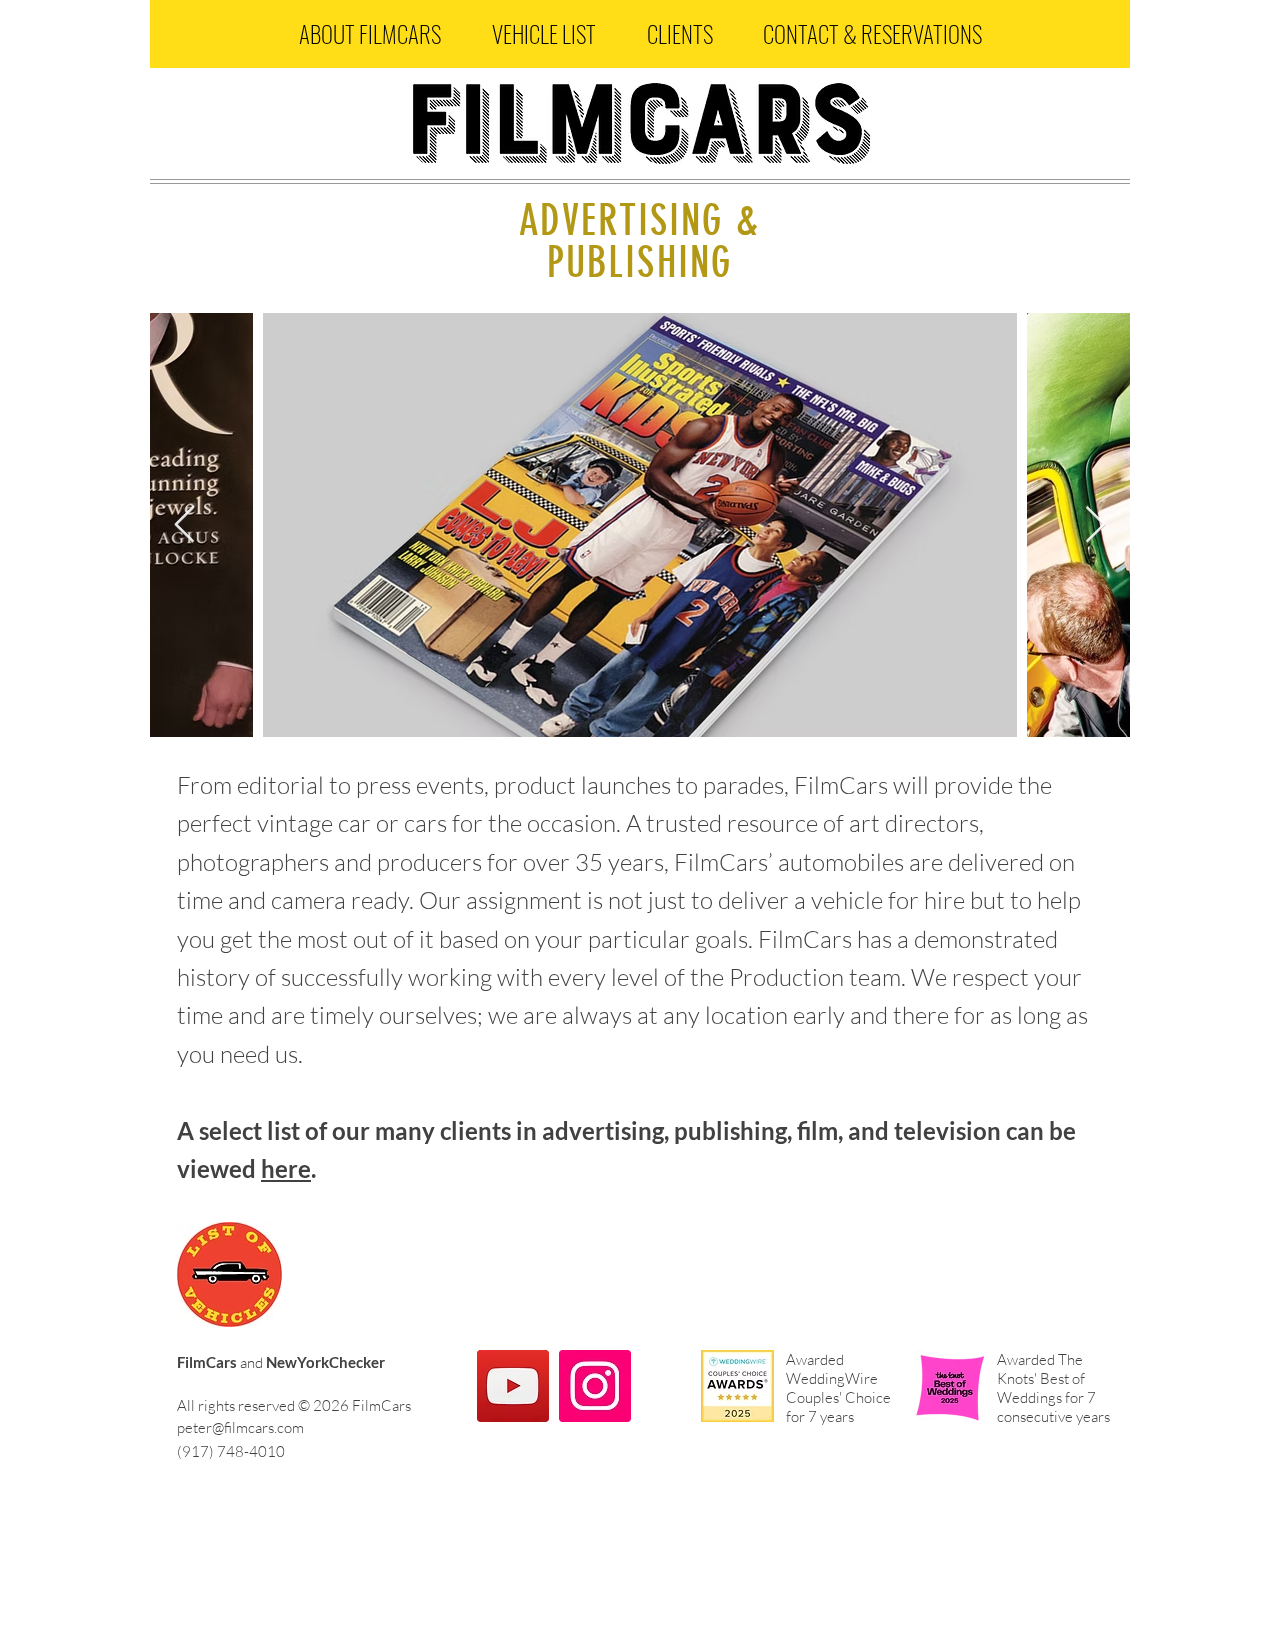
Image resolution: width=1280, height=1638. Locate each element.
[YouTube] (513, 1386)
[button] (369, 34)
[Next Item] (1095, 525)
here (286, 1168)
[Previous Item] (184, 525)
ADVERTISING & (639, 221)
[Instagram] (595, 1386)
